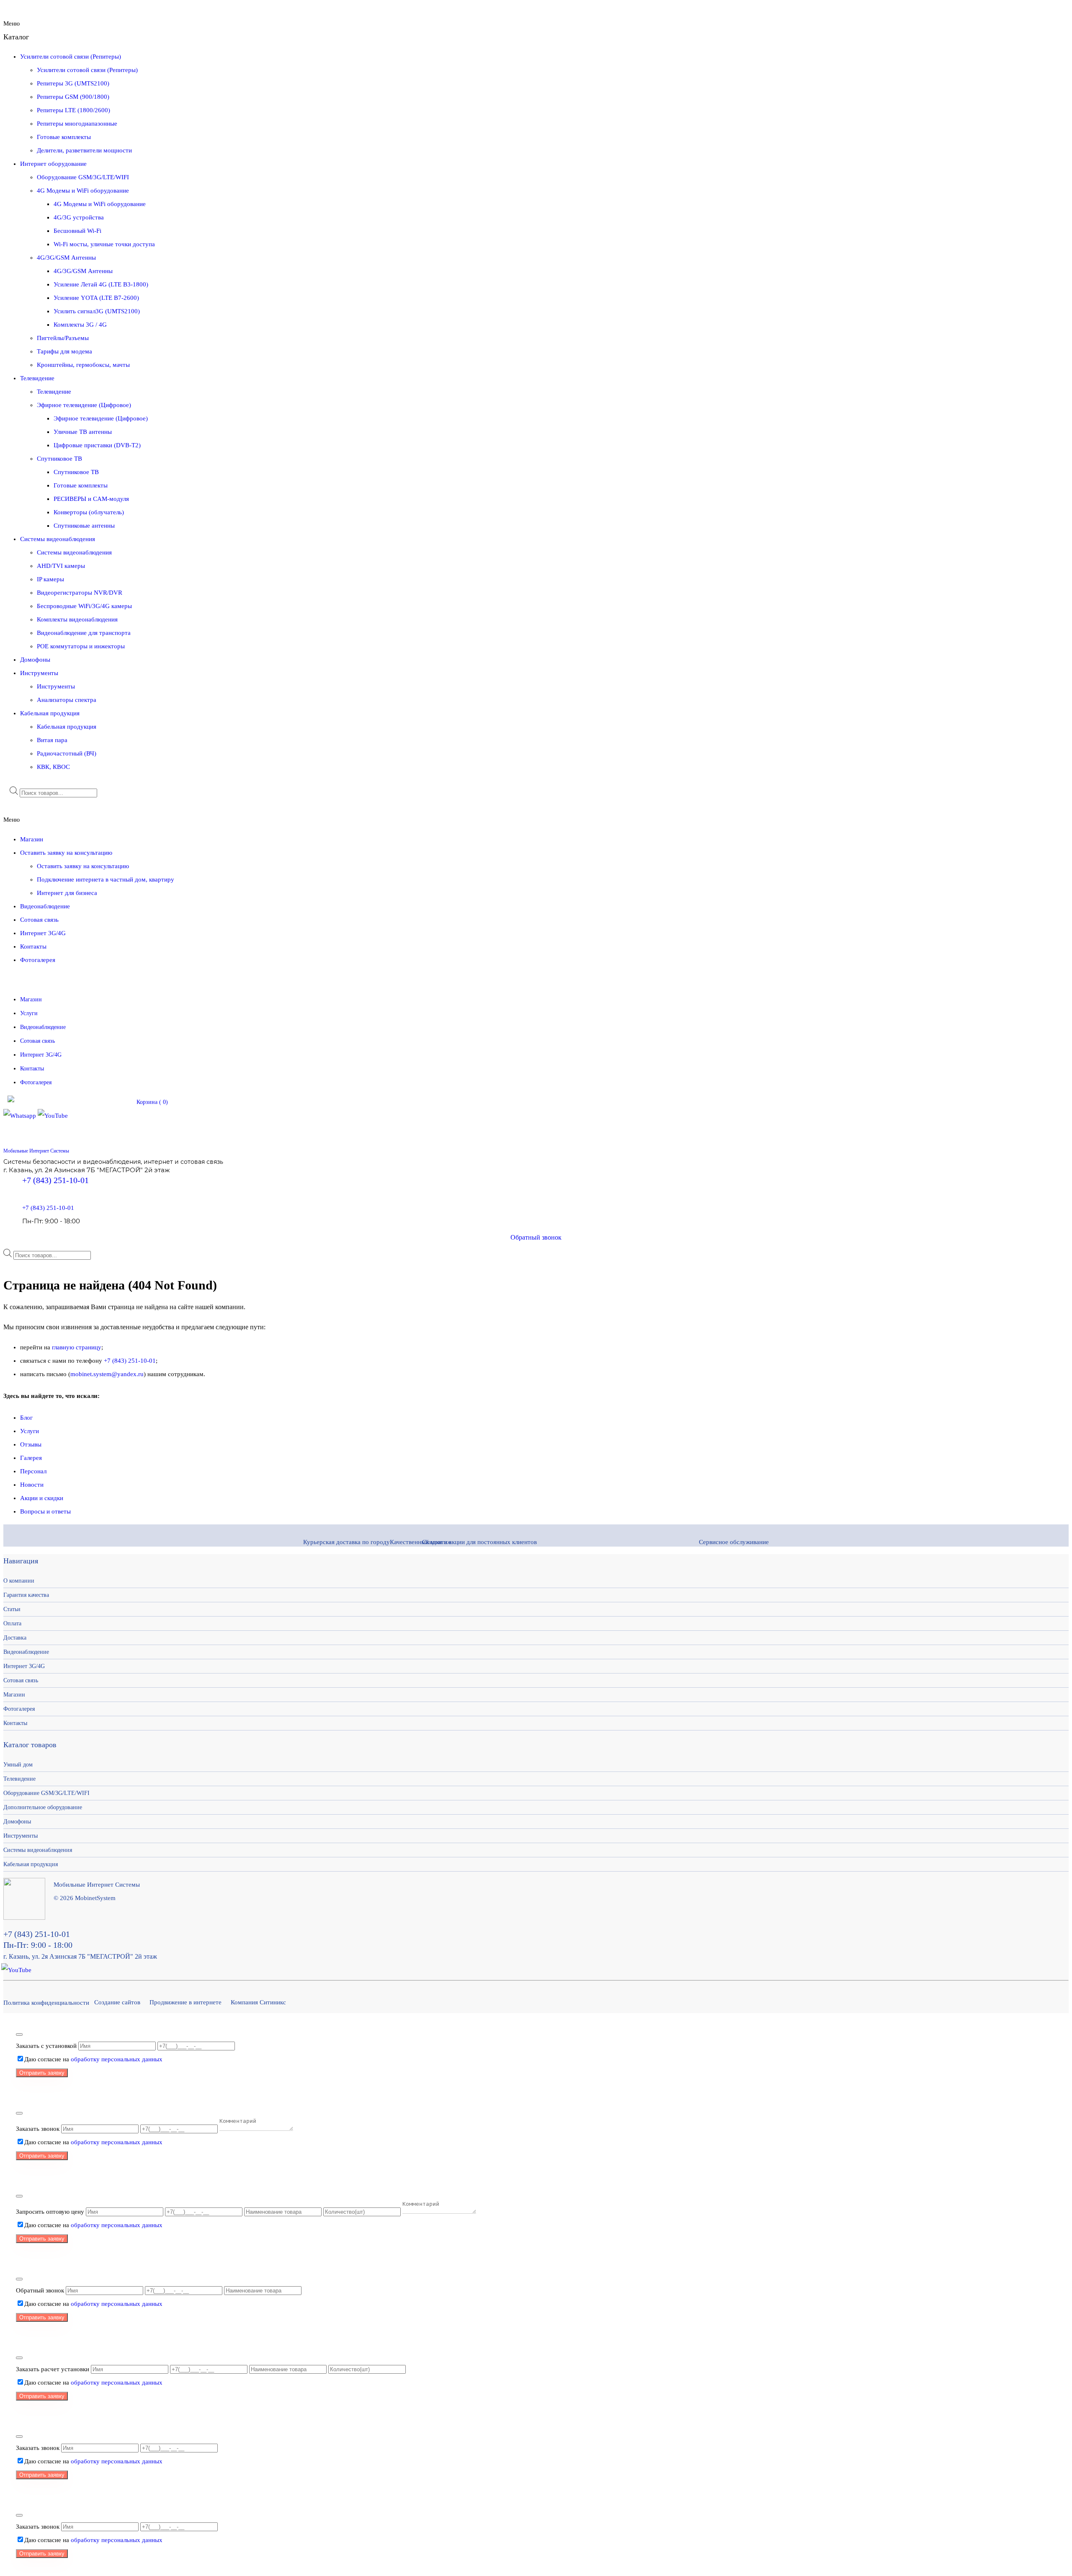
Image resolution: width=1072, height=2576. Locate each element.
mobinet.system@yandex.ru (107, 1374)
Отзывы (31, 1444)
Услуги (30, 1431)
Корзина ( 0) (152, 1102)
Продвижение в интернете (186, 2002)
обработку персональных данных (117, 2059)
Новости (32, 1485)
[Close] (19, 2034)
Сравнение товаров (97, 1102)
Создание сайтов (117, 2002)
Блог (26, 1418)
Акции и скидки (42, 1498)
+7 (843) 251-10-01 (55, 1180)
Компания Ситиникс (258, 2002)
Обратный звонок (536, 1237)
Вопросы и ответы (45, 1511)
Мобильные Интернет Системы (36, 1151)
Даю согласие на (93, 2059)
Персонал (33, 1471)
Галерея (31, 1458)
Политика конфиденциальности (46, 2003)
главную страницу (77, 1347)
